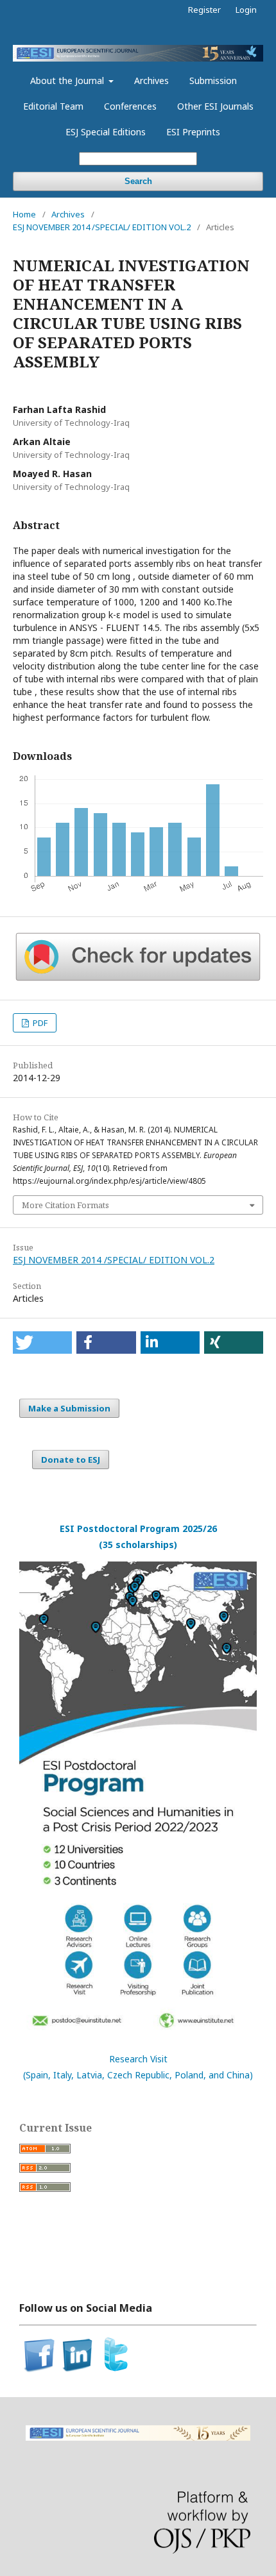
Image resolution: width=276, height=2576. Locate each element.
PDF (39, 1023)
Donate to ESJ (71, 1460)
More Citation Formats (65, 1205)
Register (204, 10)
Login (246, 10)
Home (24, 214)
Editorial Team (53, 106)
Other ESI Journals (215, 106)
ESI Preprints (193, 132)
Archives (151, 80)
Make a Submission (69, 1408)
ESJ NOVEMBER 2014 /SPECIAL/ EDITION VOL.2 (102, 227)
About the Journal (68, 80)
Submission (213, 80)
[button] (42, 1343)
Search (138, 181)
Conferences (130, 106)
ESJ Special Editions (106, 132)
